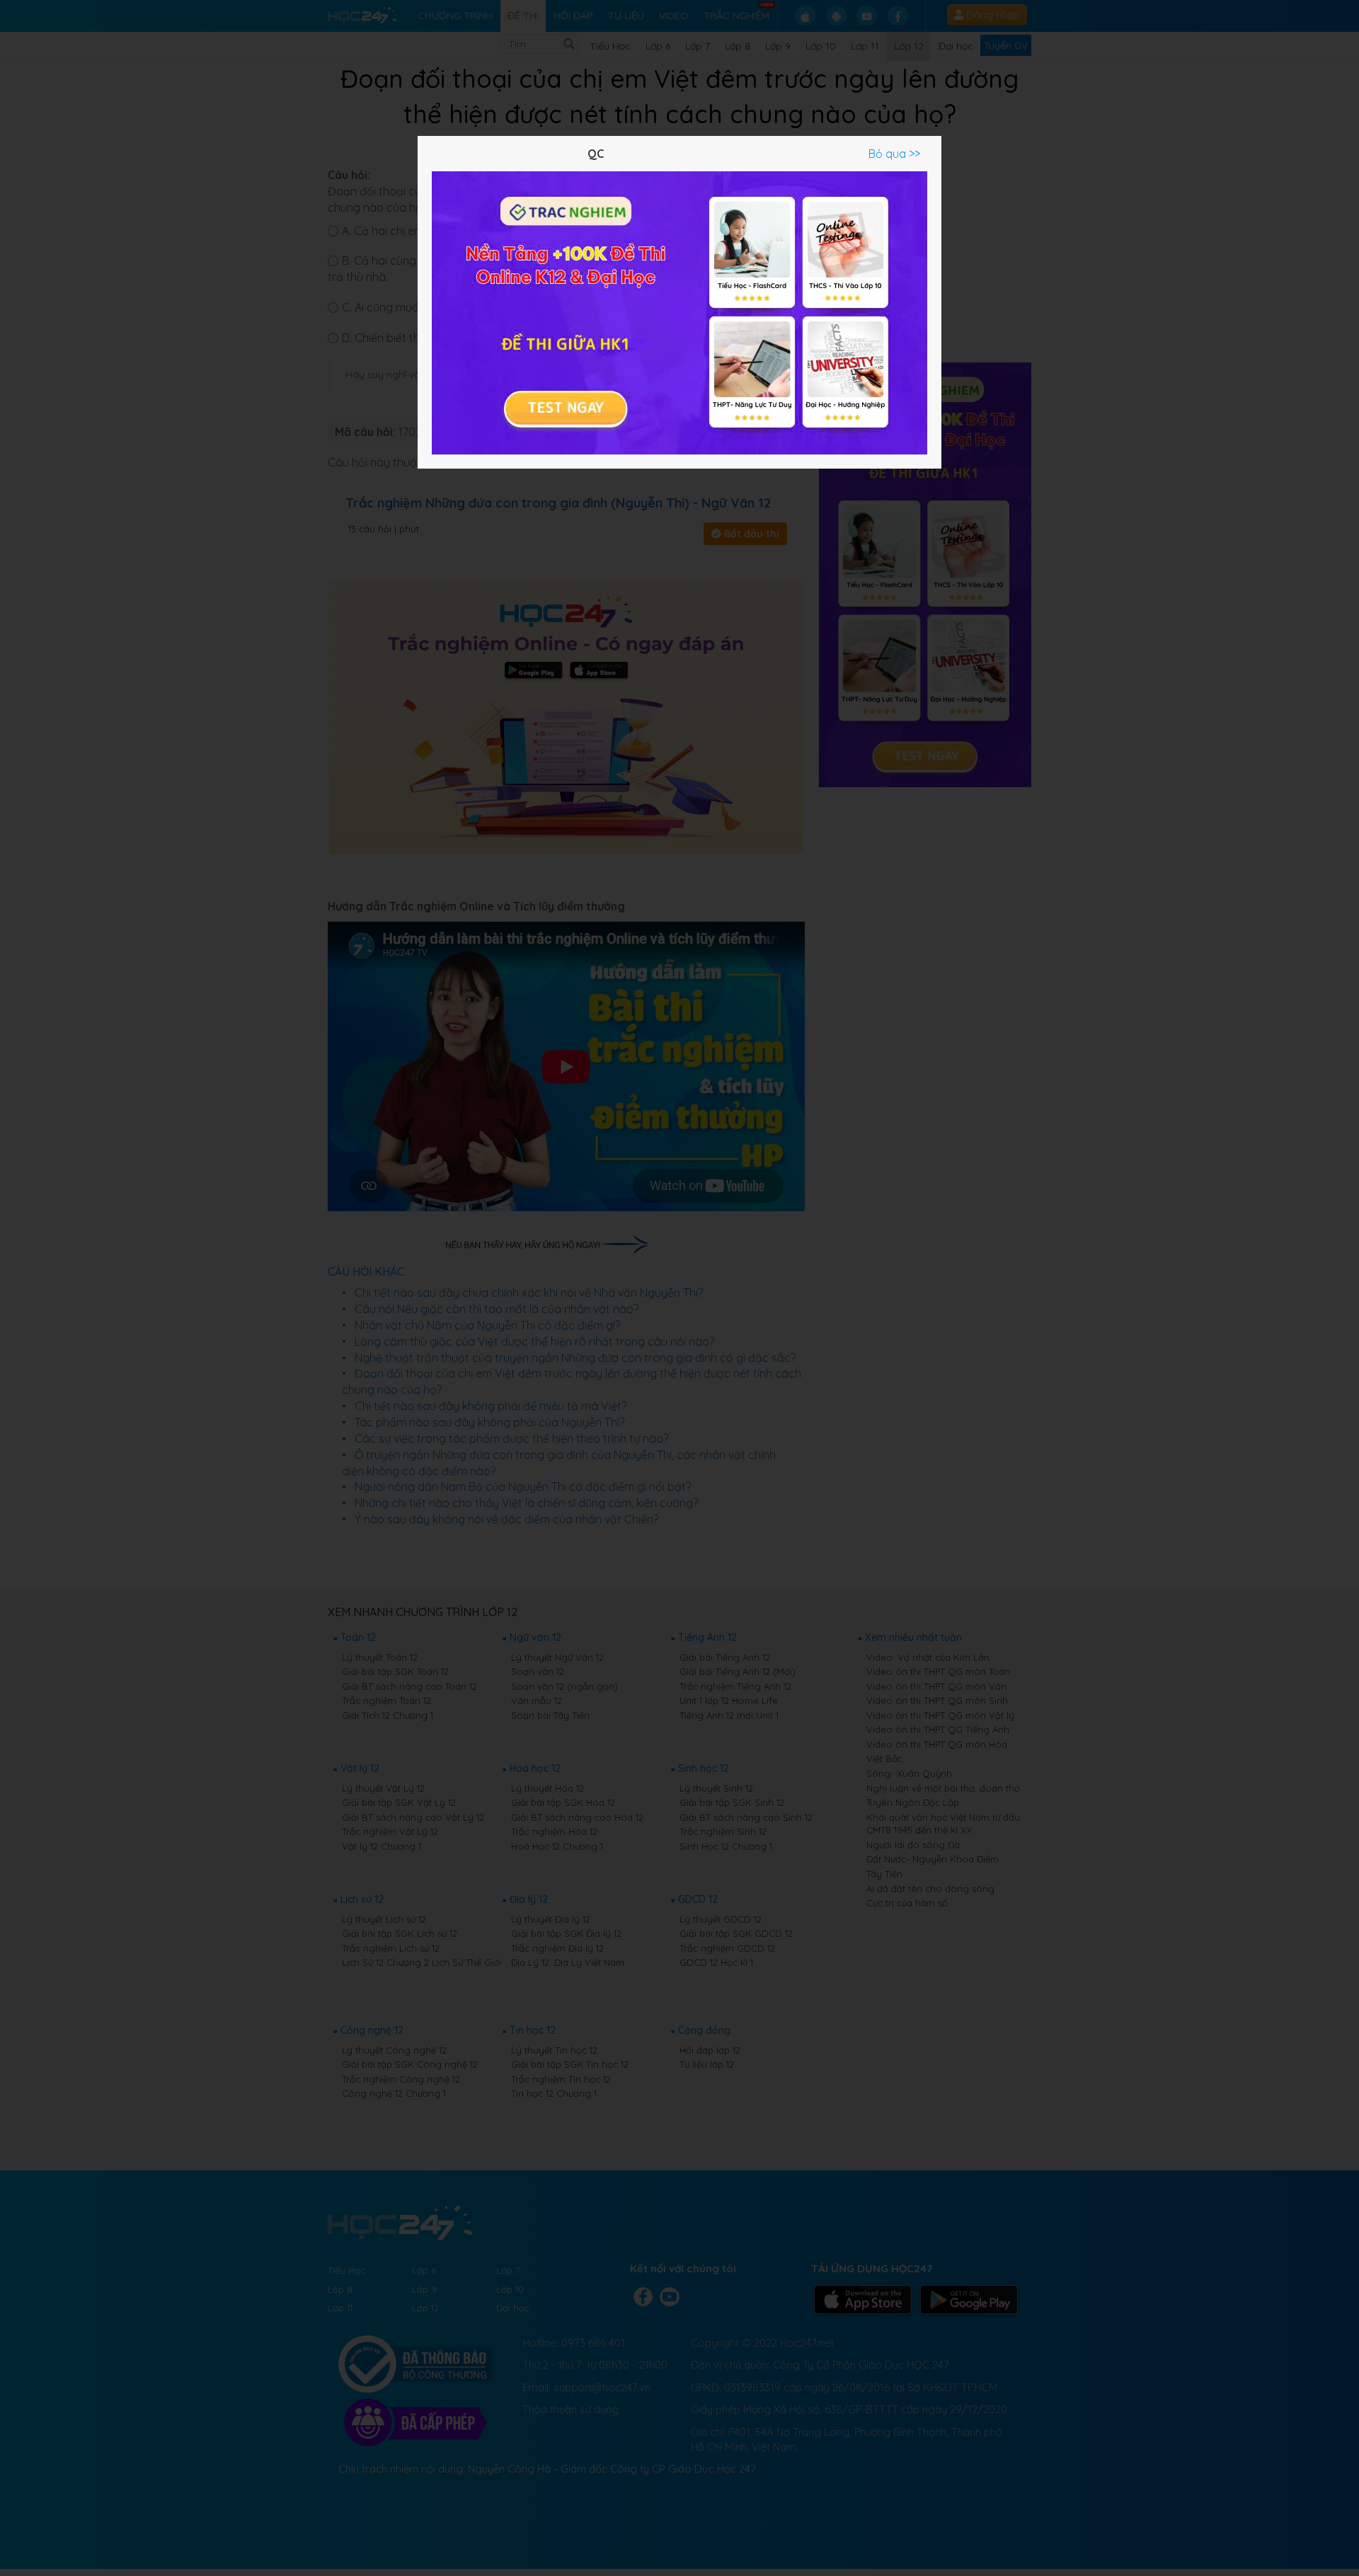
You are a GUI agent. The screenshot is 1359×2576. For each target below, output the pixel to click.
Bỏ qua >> (894, 154)
